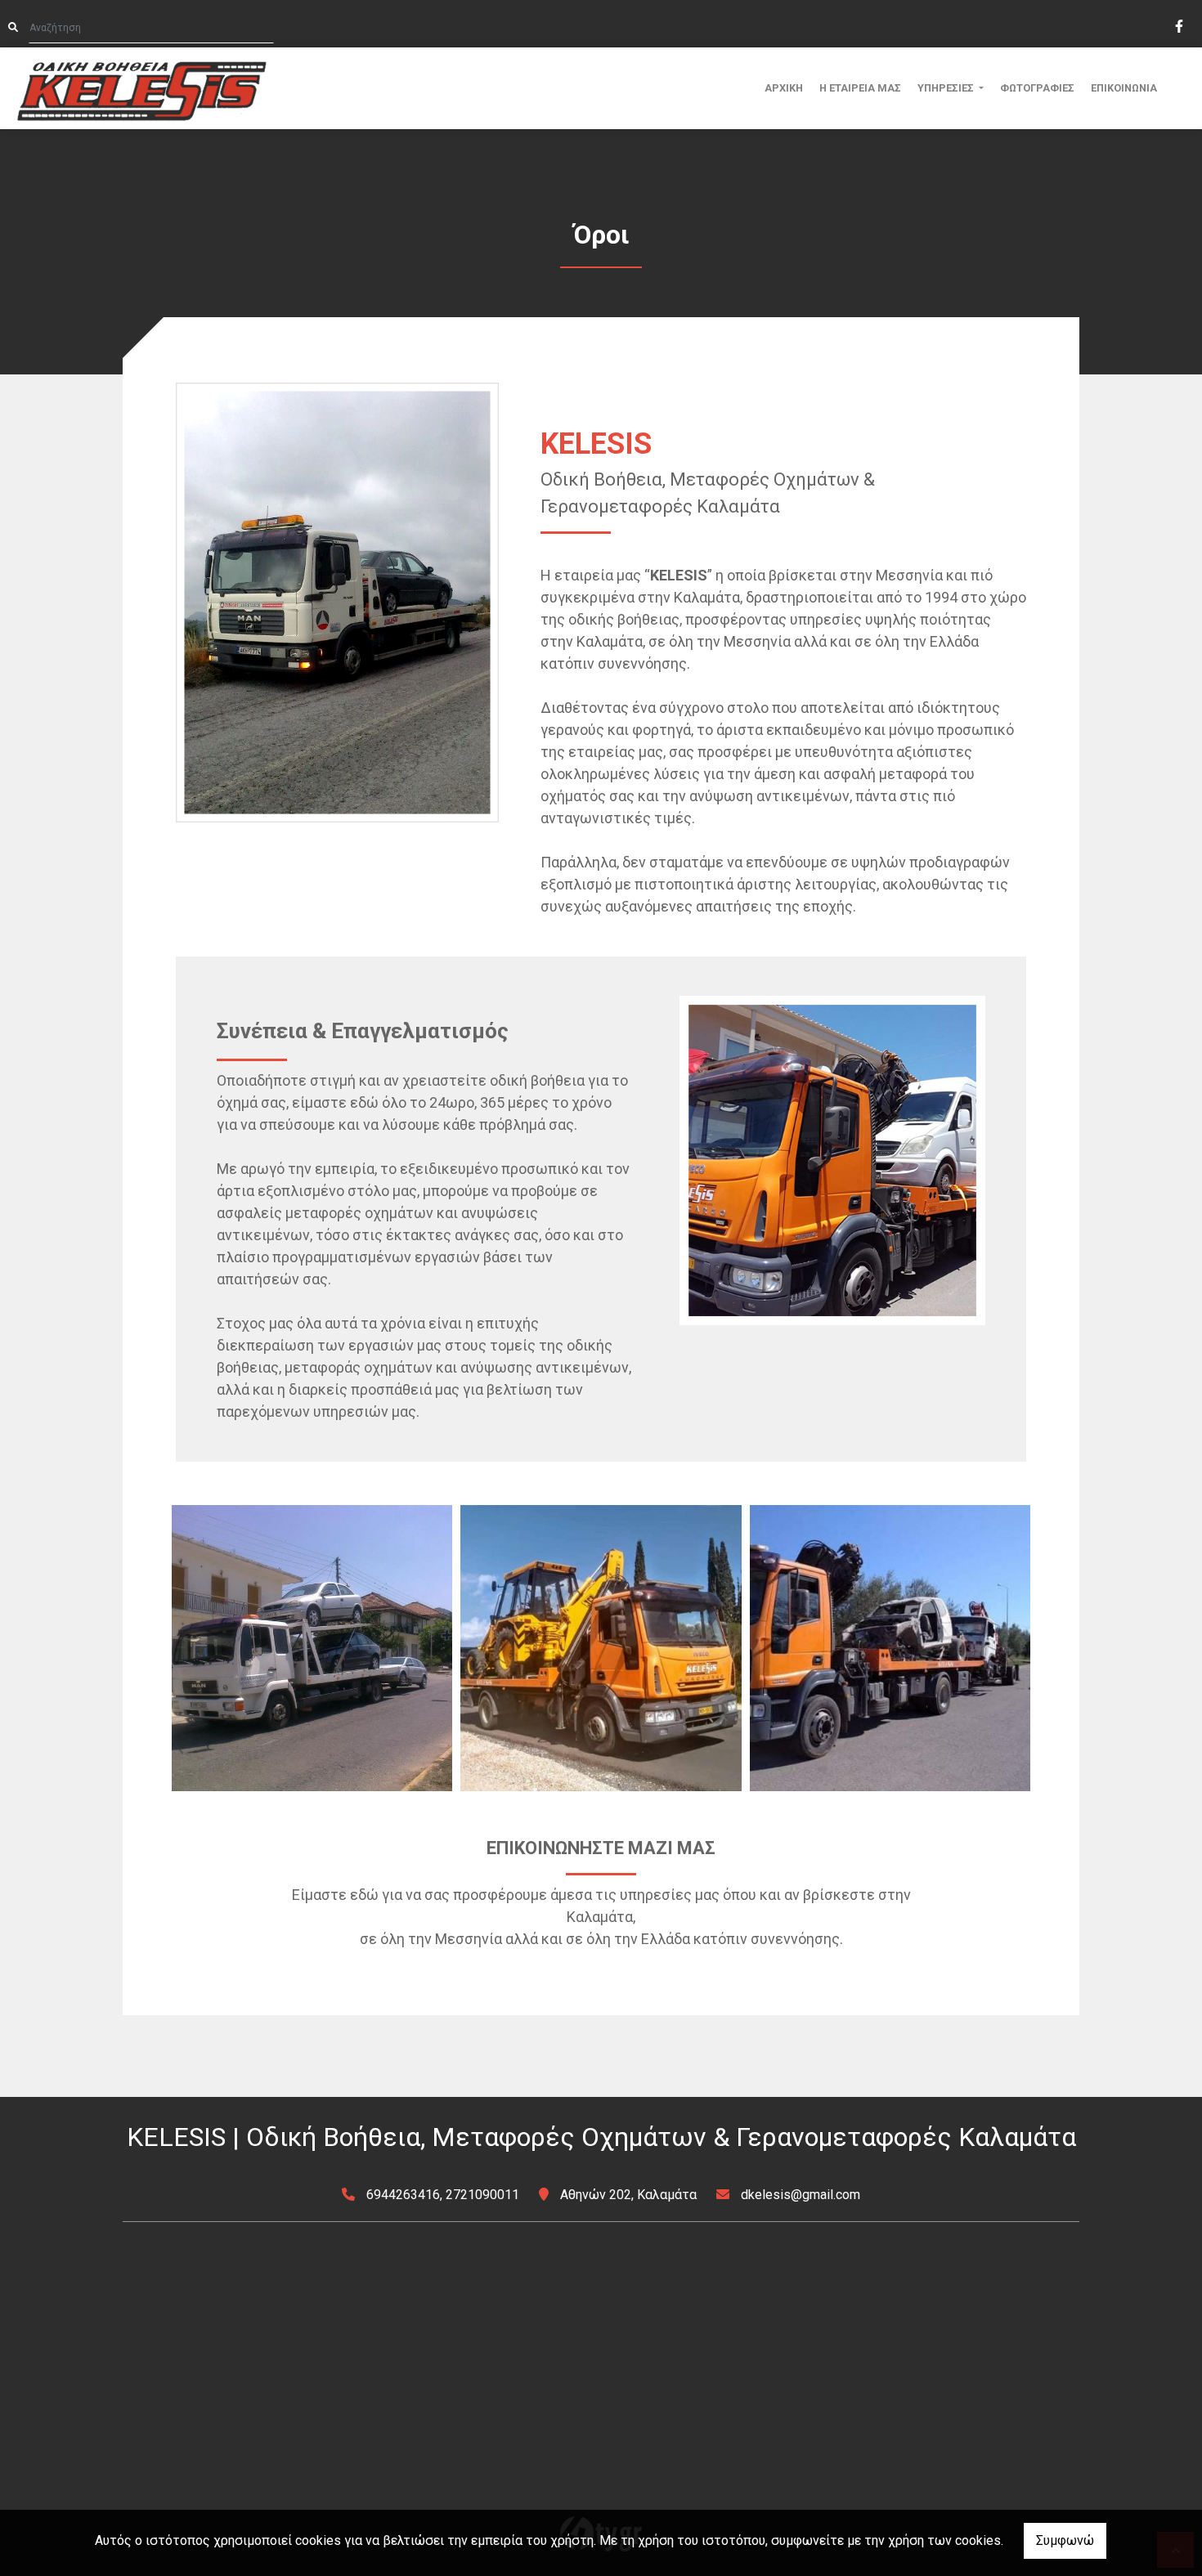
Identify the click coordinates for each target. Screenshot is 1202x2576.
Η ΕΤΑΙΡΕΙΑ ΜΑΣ (860, 88)
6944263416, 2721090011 (443, 2195)
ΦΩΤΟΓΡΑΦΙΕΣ (1037, 88)
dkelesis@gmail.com (801, 2195)
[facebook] (1178, 25)
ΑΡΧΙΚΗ (784, 88)
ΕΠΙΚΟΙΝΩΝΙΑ (1124, 88)
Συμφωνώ (1065, 2540)
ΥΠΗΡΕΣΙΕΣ (947, 88)
